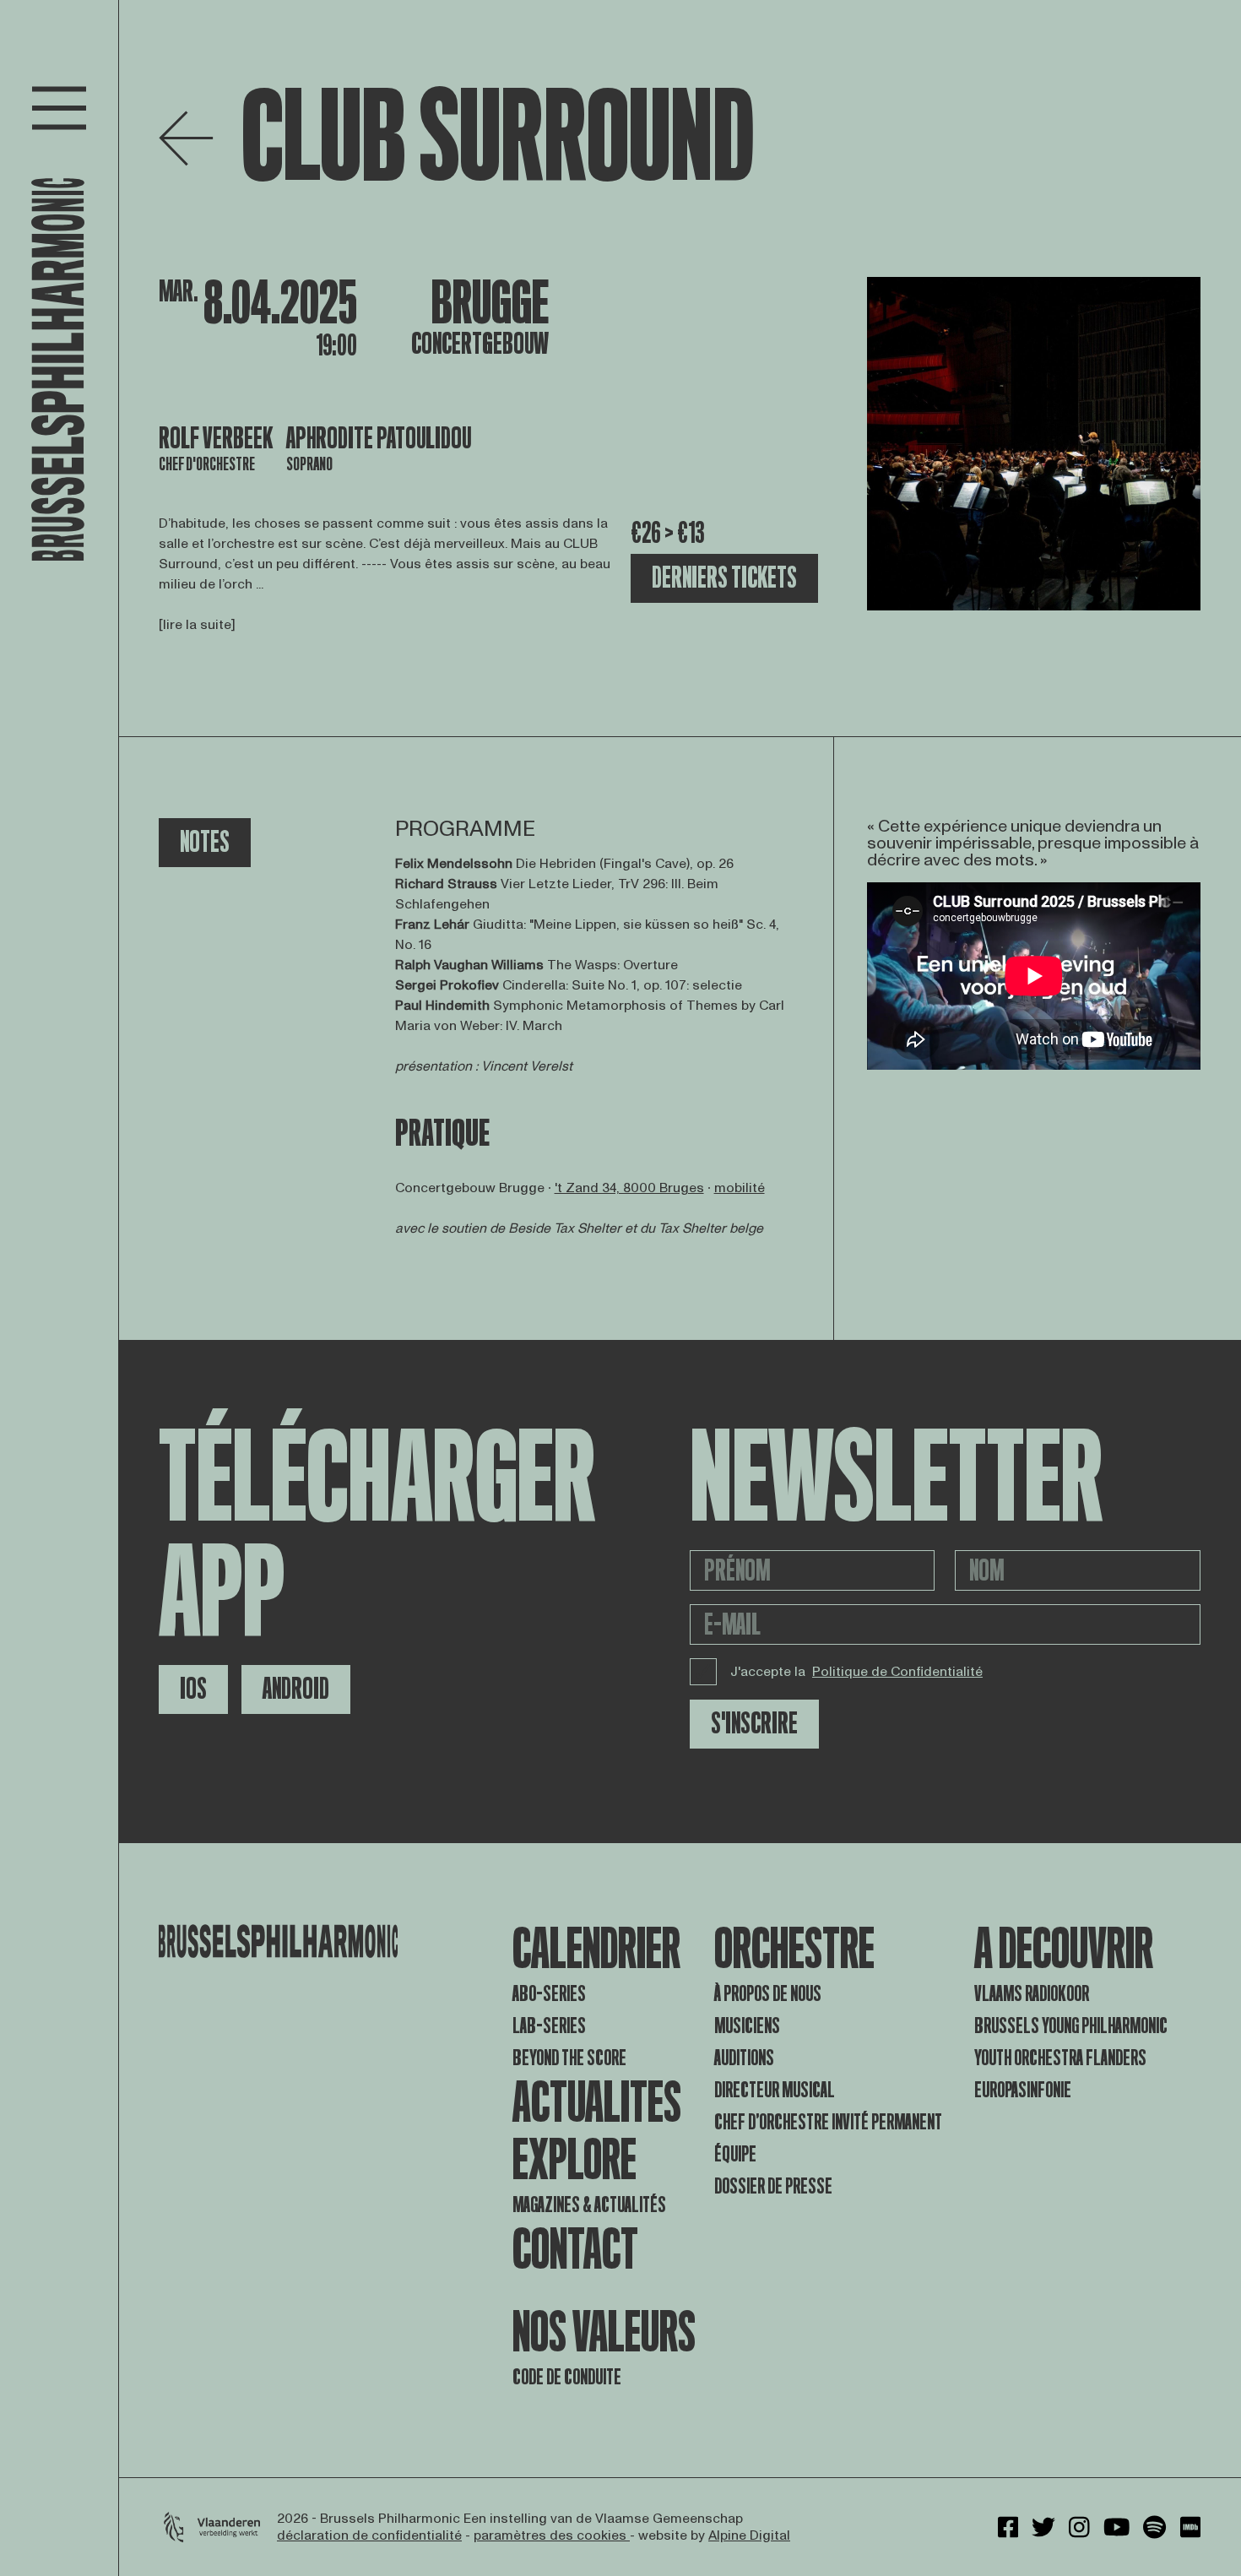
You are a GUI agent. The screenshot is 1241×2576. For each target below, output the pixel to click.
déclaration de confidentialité (369, 2535)
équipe (735, 2154)
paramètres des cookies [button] (552, 2535)
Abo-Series (549, 1994)
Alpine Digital (749, 2535)
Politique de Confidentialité (897, 1672)
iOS (193, 1689)
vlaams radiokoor (1032, 1994)
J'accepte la (856, 1672)
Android (296, 1689)
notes (205, 842)
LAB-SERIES (549, 2026)
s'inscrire (754, 1724)
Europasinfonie (1023, 2090)
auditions (744, 2058)
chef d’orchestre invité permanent (828, 2122)
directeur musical (775, 2090)
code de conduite (567, 2377)
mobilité (740, 1188)
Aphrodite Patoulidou (379, 439)
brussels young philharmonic (1071, 2026)
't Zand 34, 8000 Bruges (629, 1188)
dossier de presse (773, 2186)
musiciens (747, 2026)
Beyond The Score (569, 2058)
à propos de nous (768, 1994)
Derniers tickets (724, 578)
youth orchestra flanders (1060, 2058)
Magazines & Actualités (589, 2205)
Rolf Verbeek (216, 439)
